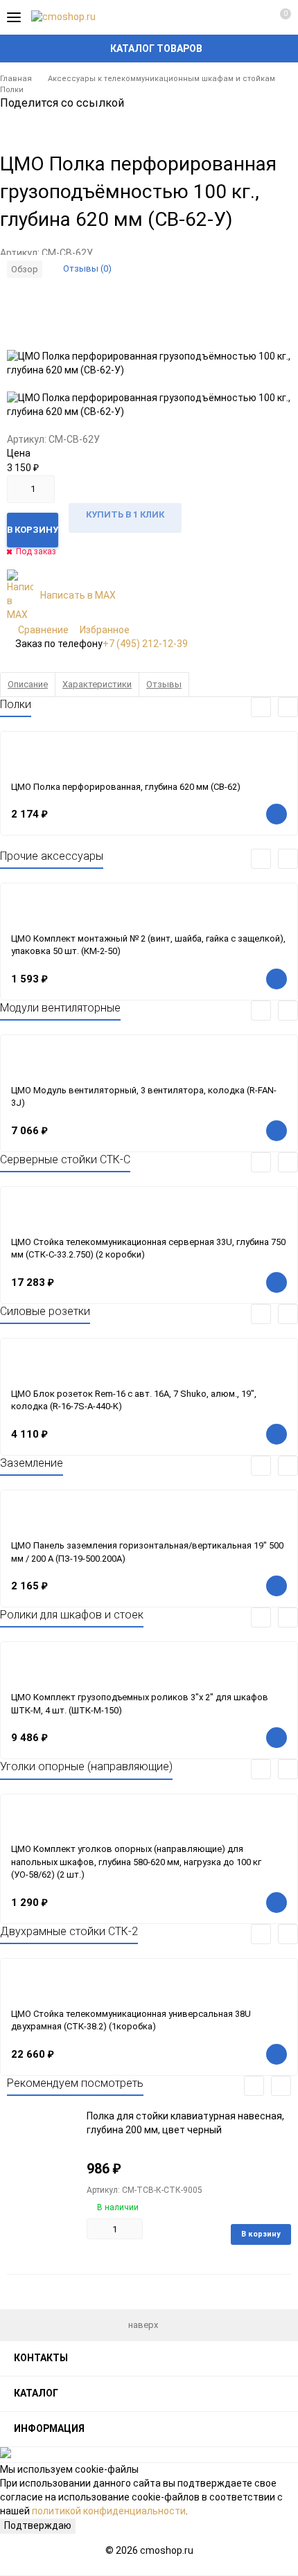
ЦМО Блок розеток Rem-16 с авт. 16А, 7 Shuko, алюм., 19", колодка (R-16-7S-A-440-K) (134, 1400)
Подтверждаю (38, 2525)
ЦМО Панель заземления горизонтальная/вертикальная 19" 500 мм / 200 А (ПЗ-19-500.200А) (147, 1552)
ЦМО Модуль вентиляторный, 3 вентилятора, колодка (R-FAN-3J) (144, 1097)
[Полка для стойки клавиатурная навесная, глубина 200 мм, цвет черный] (42, 2153)
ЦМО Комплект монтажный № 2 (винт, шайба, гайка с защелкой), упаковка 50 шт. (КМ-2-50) (148, 945)
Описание (28, 684)
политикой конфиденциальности (109, 2511)
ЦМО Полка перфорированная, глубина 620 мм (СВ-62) (126, 787)
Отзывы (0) (87, 268)
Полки (12, 90)
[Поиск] (229, 17)
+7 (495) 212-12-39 (145, 644)
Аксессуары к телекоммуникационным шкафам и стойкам (161, 79)
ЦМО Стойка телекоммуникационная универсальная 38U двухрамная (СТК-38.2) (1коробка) (131, 2020)
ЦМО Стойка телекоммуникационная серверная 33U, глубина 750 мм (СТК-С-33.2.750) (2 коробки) (148, 1249)
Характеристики (97, 684)
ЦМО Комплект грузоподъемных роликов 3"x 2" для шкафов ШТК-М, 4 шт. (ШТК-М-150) (140, 1704)
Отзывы (164, 684)
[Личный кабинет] (253, 17)
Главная (16, 79)
